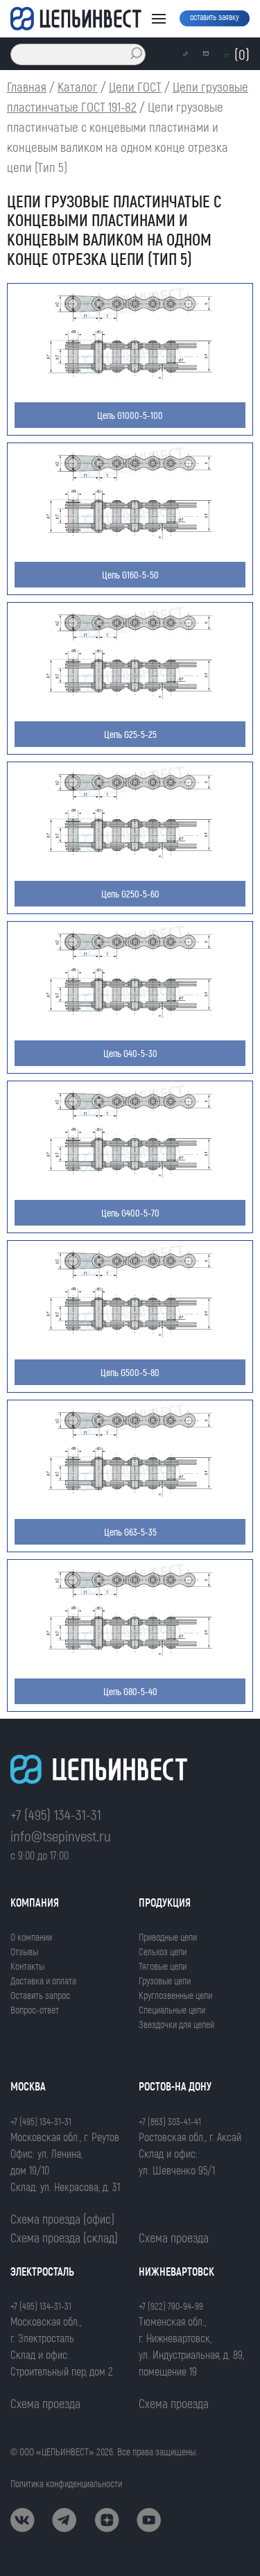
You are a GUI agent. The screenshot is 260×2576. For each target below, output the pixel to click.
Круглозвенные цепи (175, 1995)
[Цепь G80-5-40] (130, 1656)
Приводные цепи (168, 1937)
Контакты (27, 1966)
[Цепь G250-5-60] (130, 858)
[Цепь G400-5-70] (130, 1177)
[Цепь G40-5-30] (130, 1018)
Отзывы (24, 1951)
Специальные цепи (172, 2010)
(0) (242, 54)
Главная (27, 86)
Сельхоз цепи (163, 1951)
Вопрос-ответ (35, 2010)
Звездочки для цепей (176, 2024)
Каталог (78, 86)
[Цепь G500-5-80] (130, 1337)
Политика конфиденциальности (66, 2483)
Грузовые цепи (165, 1981)
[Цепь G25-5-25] (130, 699)
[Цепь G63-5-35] (130, 1496)
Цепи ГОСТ (135, 86)
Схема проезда (174, 2238)
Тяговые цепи (163, 1966)
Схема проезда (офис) (62, 2219)
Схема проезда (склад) (64, 2238)
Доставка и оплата (43, 1981)
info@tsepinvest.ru (61, 1836)
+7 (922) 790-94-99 (171, 2306)
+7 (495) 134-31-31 (56, 1814)
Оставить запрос (40, 1995)
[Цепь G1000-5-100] (130, 380)
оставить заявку (215, 17)
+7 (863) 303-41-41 (170, 2121)
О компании (31, 1937)
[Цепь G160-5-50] (130, 539)
